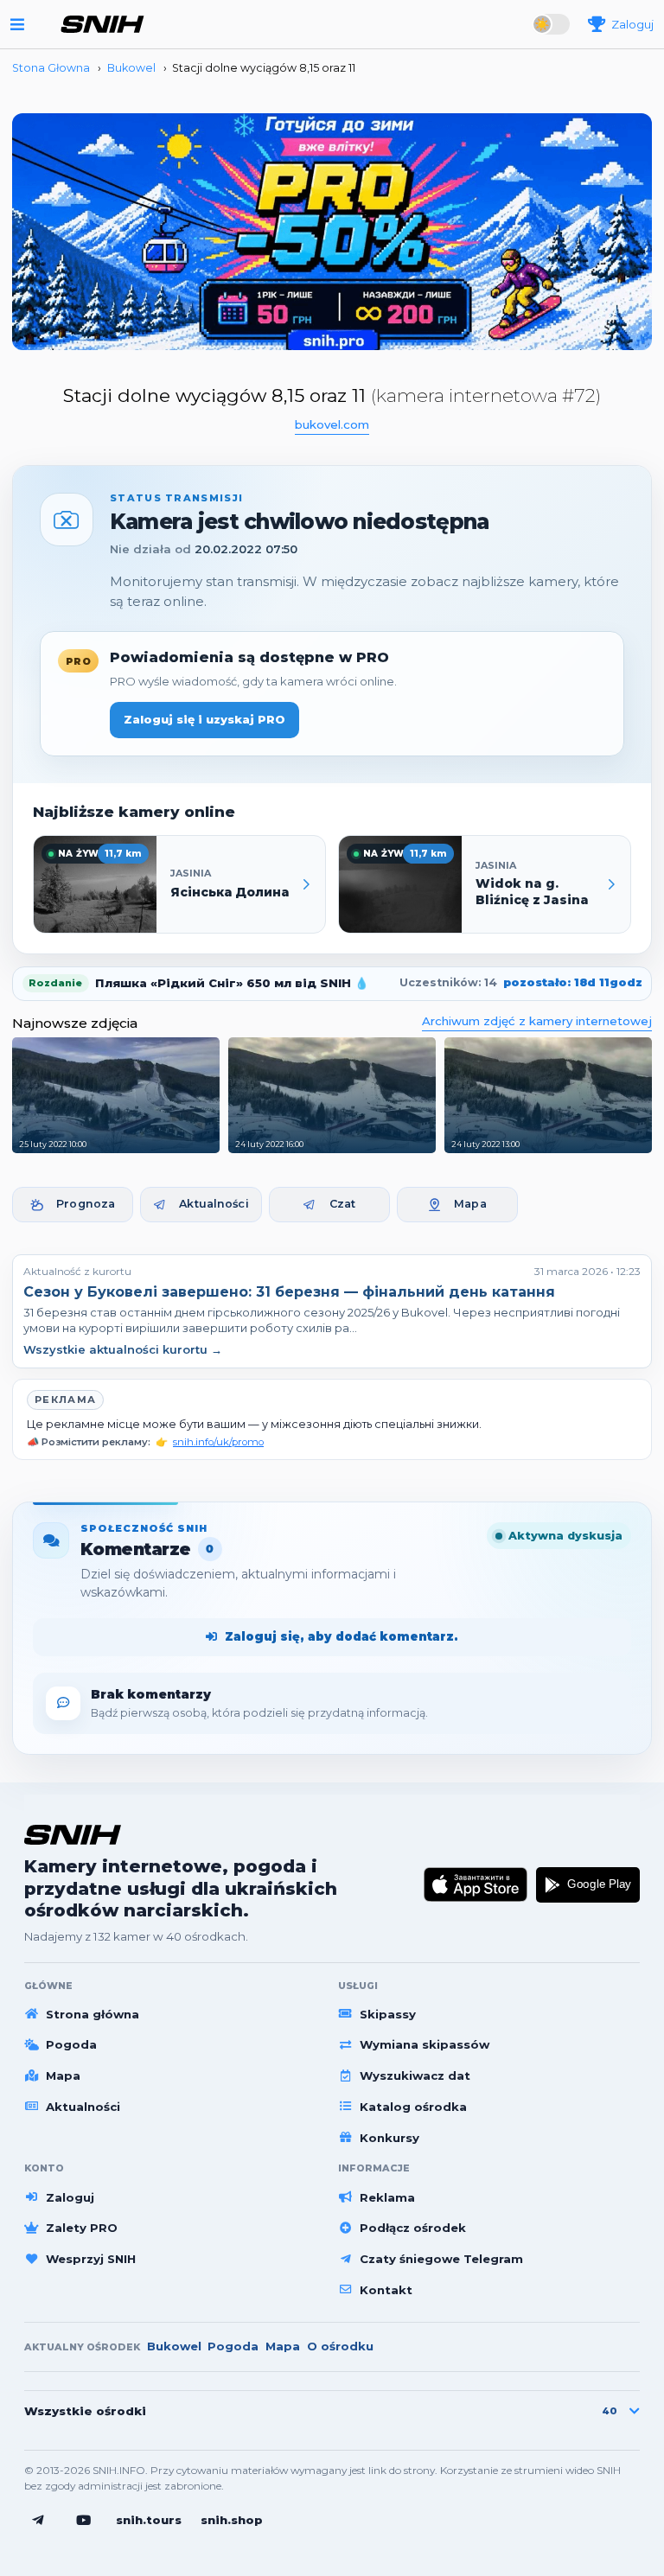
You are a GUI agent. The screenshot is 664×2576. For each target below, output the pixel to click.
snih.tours (149, 2520)
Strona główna (93, 2014)
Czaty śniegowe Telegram (441, 2259)
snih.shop (232, 2520)
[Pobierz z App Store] (476, 1885)
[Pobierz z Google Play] (588, 1885)
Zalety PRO (82, 2228)
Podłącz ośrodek (413, 2228)
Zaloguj (70, 2197)
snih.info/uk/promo (218, 1442)
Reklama (387, 2197)
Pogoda (71, 2044)
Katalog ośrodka (413, 2107)
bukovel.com (332, 424)
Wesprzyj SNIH (91, 2259)
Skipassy (388, 2014)
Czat (343, 1204)
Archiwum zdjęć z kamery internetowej (537, 1021)
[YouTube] (84, 2521)
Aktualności (214, 1204)
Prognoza (86, 1204)
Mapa (470, 1204)
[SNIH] (73, 1835)
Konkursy (389, 2138)
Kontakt (386, 2290)
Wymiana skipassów (425, 2044)
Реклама (65, 1400)
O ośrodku (340, 2346)
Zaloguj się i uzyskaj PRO (204, 719)
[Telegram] (38, 2521)
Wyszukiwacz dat (415, 2075)
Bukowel (174, 2346)
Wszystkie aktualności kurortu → (123, 1349)
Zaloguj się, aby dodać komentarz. (342, 1636)
